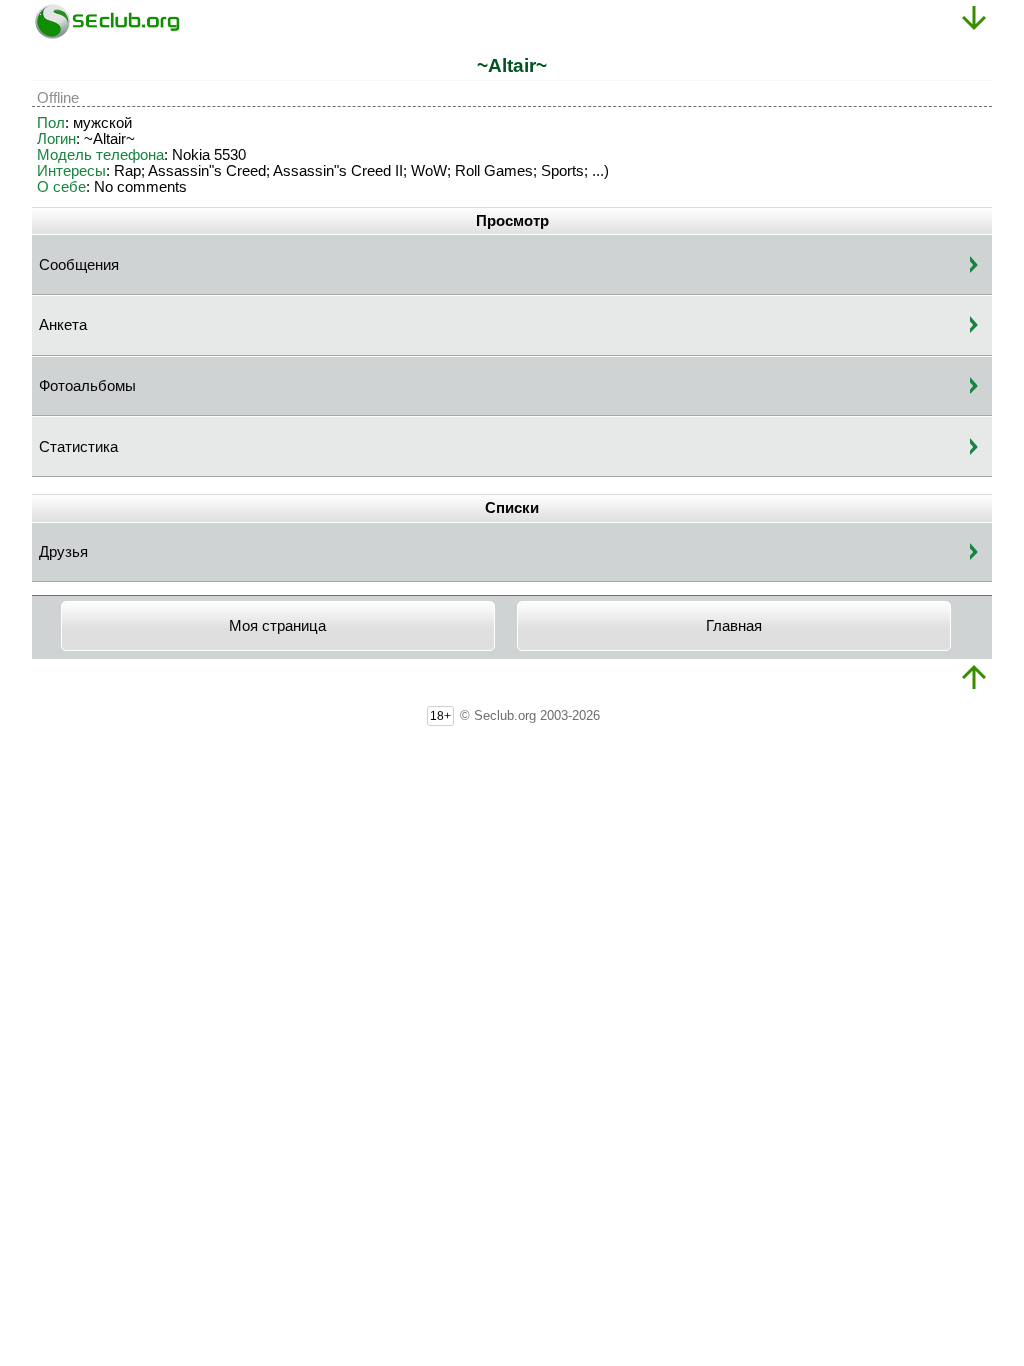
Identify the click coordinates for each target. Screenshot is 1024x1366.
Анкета (63, 325)
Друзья (63, 552)
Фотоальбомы (87, 386)
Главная (734, 626)
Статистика (78, 447)
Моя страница (277, 626)
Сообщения (79, 265)
